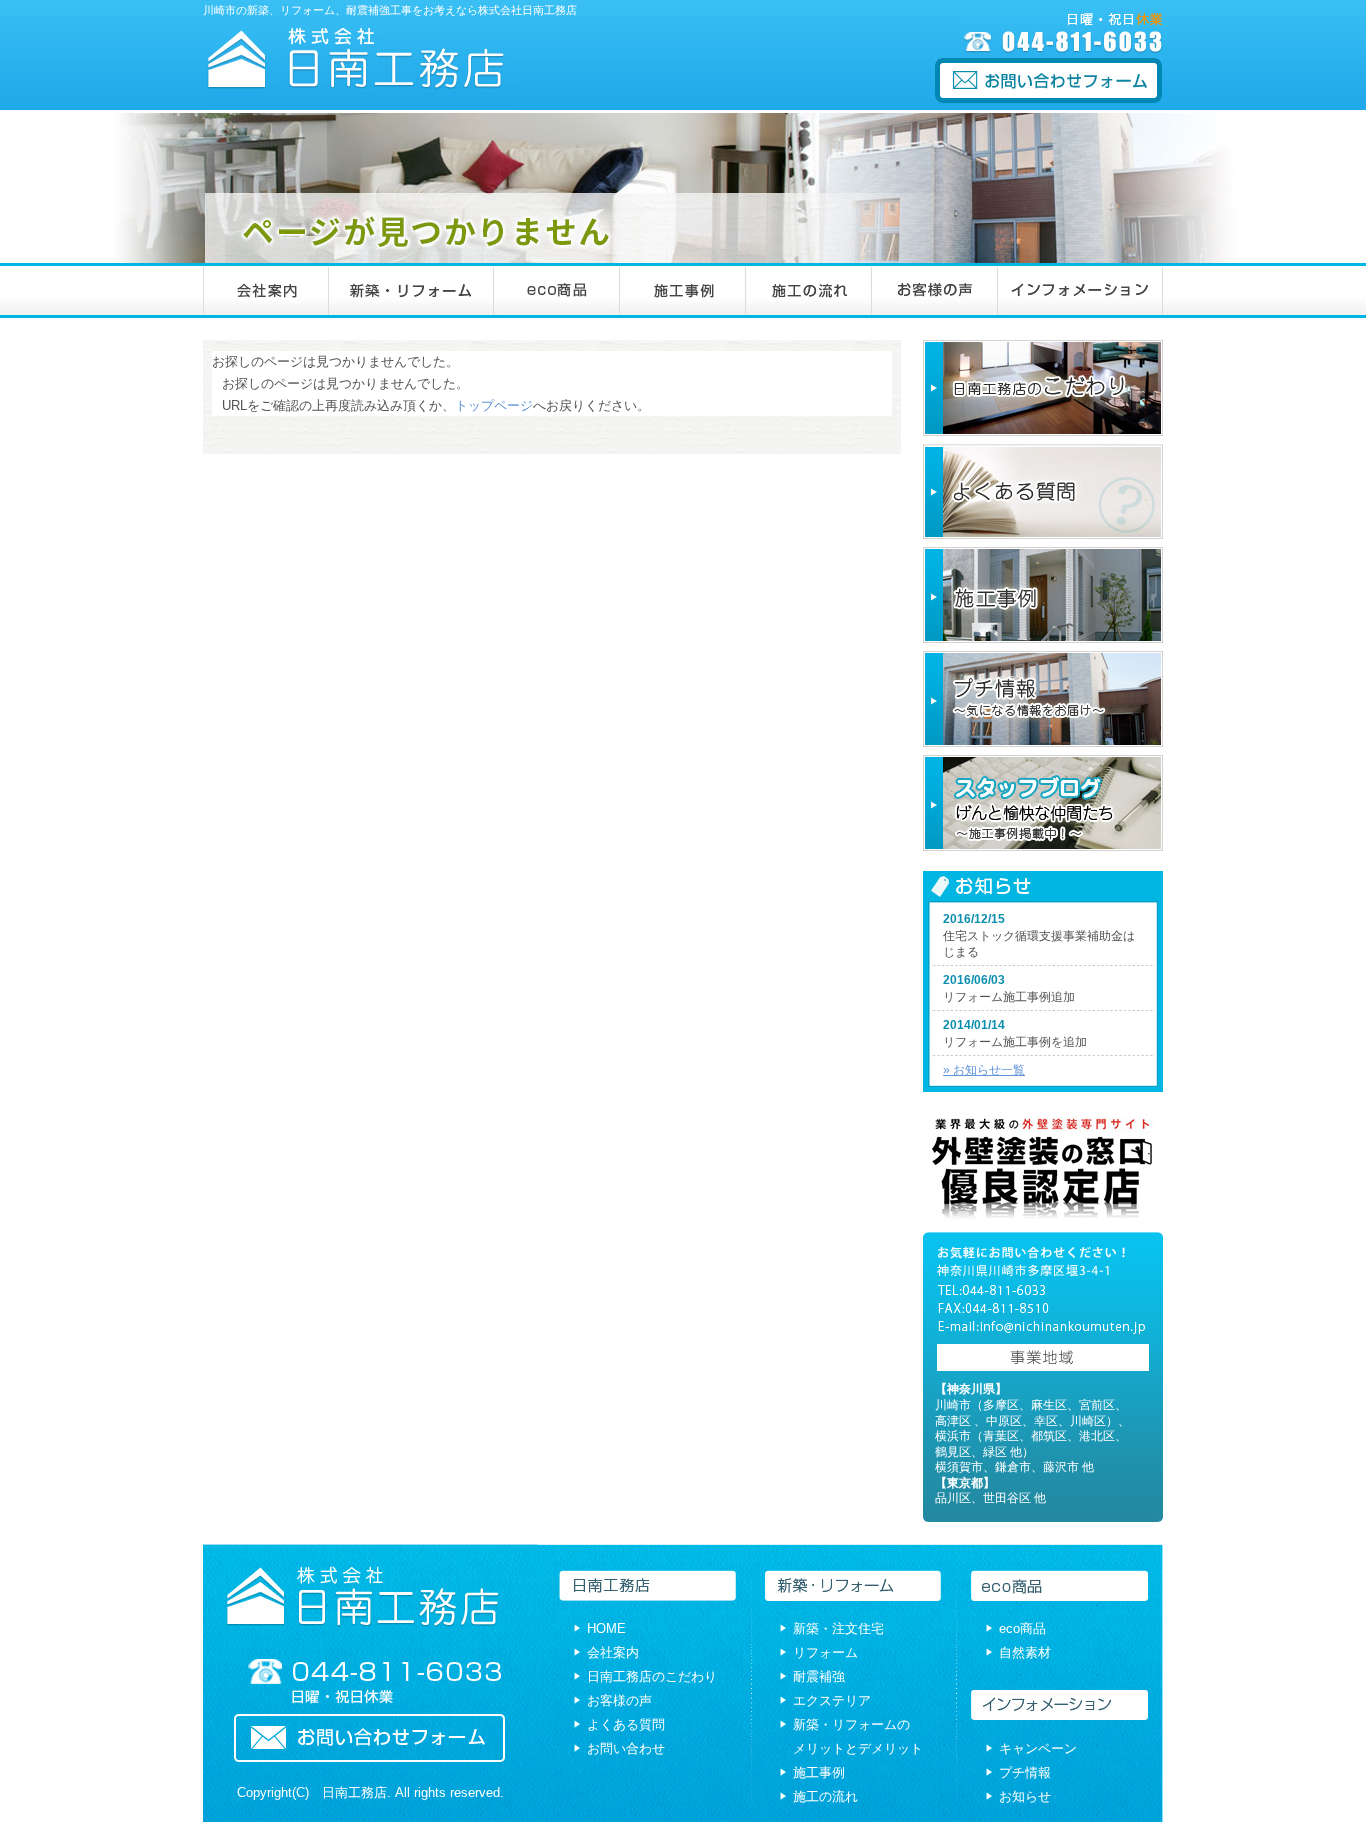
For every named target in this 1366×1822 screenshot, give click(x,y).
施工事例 (819, 1772)
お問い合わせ (626, 1748)
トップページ (494, 405)
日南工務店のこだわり (652, 1676)
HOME (606, 1628)
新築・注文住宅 (838, 1628)
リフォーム (825, 1652)
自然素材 (1025, 1652)
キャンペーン (1038, 1748)
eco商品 (1022, 1628)
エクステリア (832, 1700)
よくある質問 (626, 1724)
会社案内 (613, 1652)
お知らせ (1025, 1796)
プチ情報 (1025, 1772)
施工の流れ (825, 1796)
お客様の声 (619, 1700)
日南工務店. (356, 1792)
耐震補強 (819, 1676)
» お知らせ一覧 (984, 1070)
